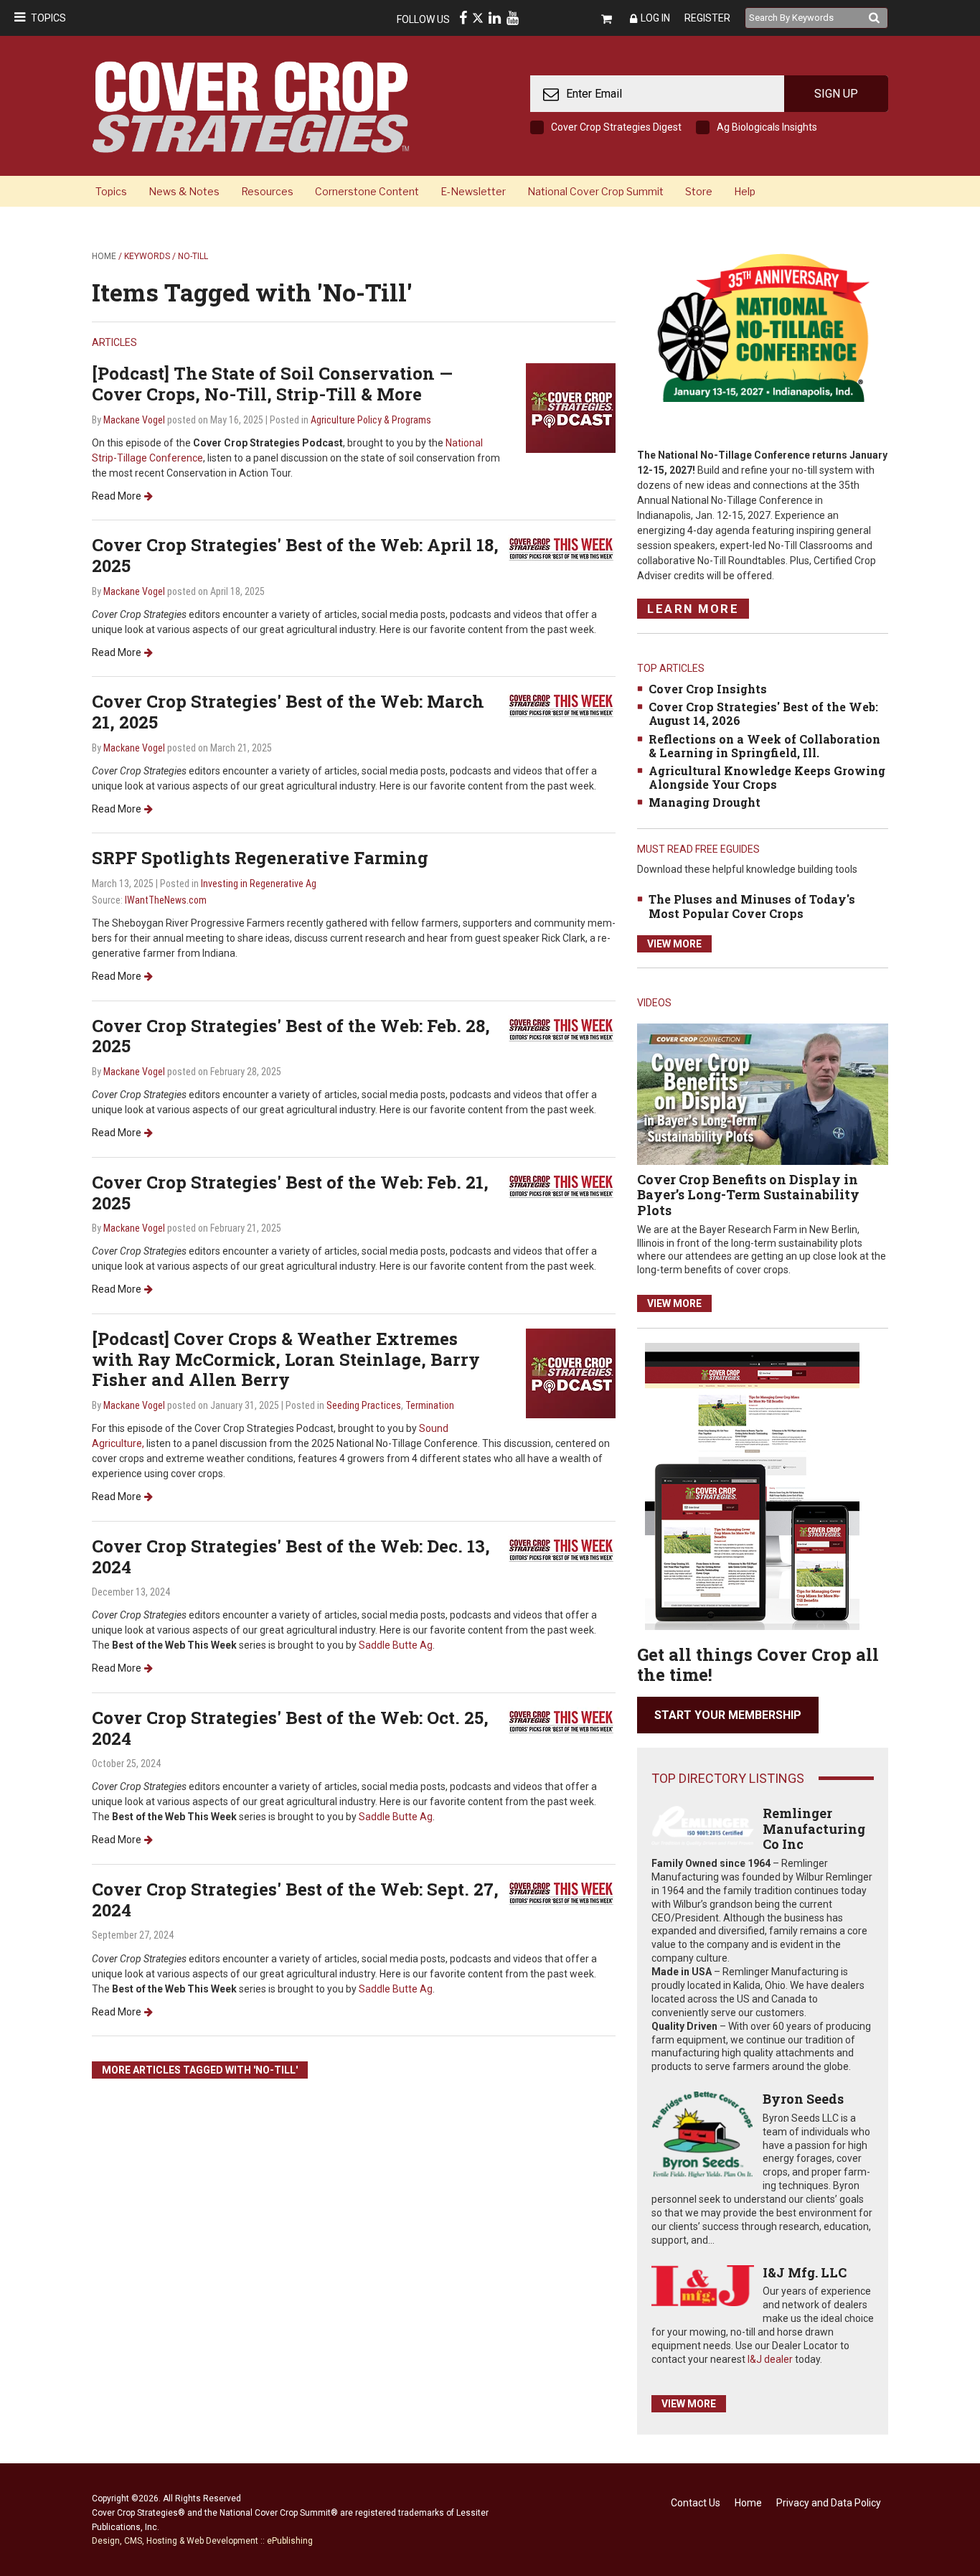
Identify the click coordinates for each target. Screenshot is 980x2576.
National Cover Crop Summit (595, 191)
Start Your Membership (728, 1715)
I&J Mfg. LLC (805, 2272)
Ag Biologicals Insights (767, 127)
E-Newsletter (473, 191)
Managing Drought (705, 802)
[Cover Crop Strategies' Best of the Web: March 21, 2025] (562, 704)
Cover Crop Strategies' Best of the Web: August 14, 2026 (763, 713)
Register (707, 18)
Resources (267, 191)
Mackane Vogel (134, 420)
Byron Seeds (803, 2099)
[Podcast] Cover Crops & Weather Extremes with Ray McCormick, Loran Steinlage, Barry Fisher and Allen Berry (286, 1359)
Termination (430, 1405)
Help (745, 191)
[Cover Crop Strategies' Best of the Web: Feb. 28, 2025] (562, 1029)
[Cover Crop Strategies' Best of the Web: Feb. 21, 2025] (562, 1185)
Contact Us (696, 2503)
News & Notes (184, 191)
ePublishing (290, 2541)
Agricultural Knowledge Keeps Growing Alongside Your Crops (767, 777)
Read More (117, 496)
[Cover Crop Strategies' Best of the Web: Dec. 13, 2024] (562, 1549)
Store (699, 191)
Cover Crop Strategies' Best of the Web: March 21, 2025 (288, 712)
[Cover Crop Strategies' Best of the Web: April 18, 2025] (562, 548)
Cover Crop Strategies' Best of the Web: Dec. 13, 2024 (291, 1556)
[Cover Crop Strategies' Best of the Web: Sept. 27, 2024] (562, 1892)
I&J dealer (770, 2359)
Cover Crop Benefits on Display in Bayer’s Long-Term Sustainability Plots (748, 1195)
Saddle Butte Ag (396, 1645)
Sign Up (836, 94)
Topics (48, 18)
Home (104, 256)
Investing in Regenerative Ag (259, 884)
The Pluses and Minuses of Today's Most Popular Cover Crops (752, 906)
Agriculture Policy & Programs (371, 420)
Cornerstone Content (367, 191)
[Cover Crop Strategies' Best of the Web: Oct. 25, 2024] (562, 1721)
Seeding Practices (364, 1405)
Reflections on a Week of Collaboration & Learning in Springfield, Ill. (764, 746)
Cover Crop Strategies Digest (616, 127)
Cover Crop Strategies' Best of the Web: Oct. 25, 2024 (290, 1728)
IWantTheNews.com (166, 900)
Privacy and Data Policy (829, 2503)
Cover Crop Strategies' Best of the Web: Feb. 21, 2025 (290, 1193)
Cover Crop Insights (708, 689)
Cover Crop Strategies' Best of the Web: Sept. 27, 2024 (295, 1900)
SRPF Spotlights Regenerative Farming (260, 858)
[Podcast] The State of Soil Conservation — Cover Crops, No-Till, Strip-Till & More (272, 384)
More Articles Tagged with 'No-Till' (200, 2070)
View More (674, 944)
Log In (655, 18)
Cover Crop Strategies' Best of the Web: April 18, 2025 (295, 555)
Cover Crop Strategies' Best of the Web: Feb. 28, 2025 (291, 1036)
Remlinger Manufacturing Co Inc (814, 1828)
